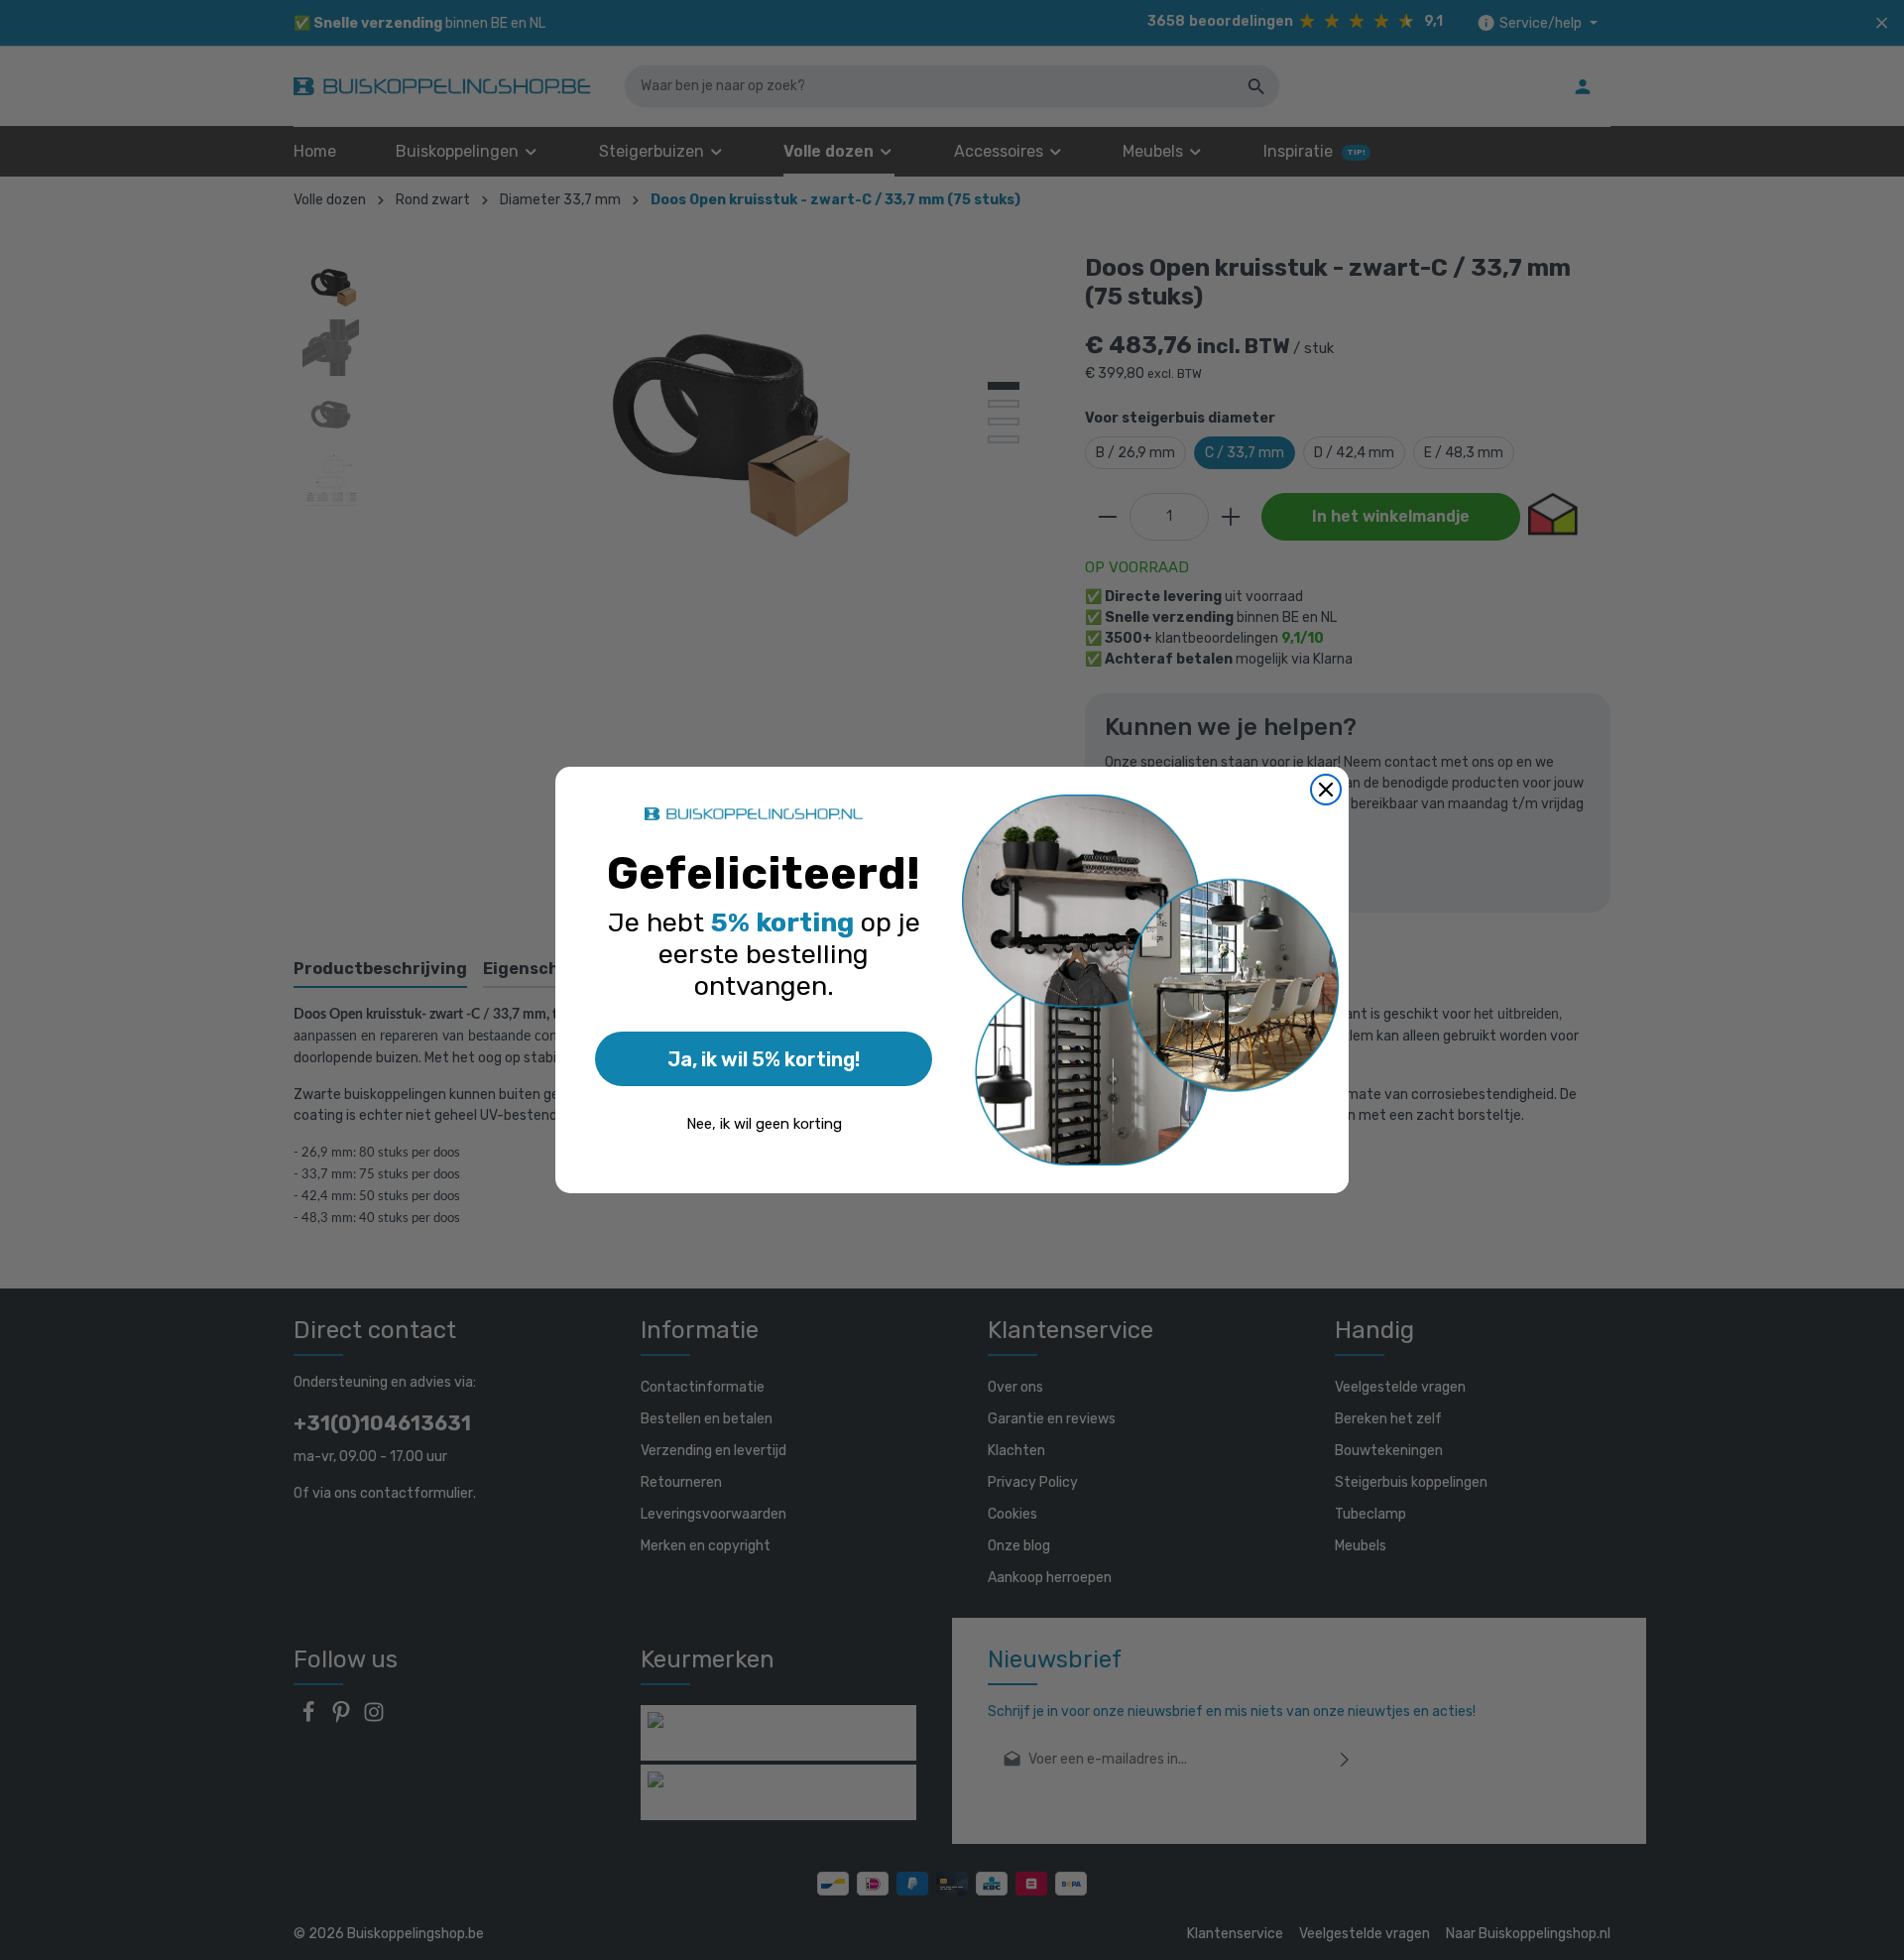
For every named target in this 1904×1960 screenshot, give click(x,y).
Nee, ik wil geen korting (764, 1124)
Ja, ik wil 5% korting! (764, 1059)
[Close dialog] (1326, 790)
